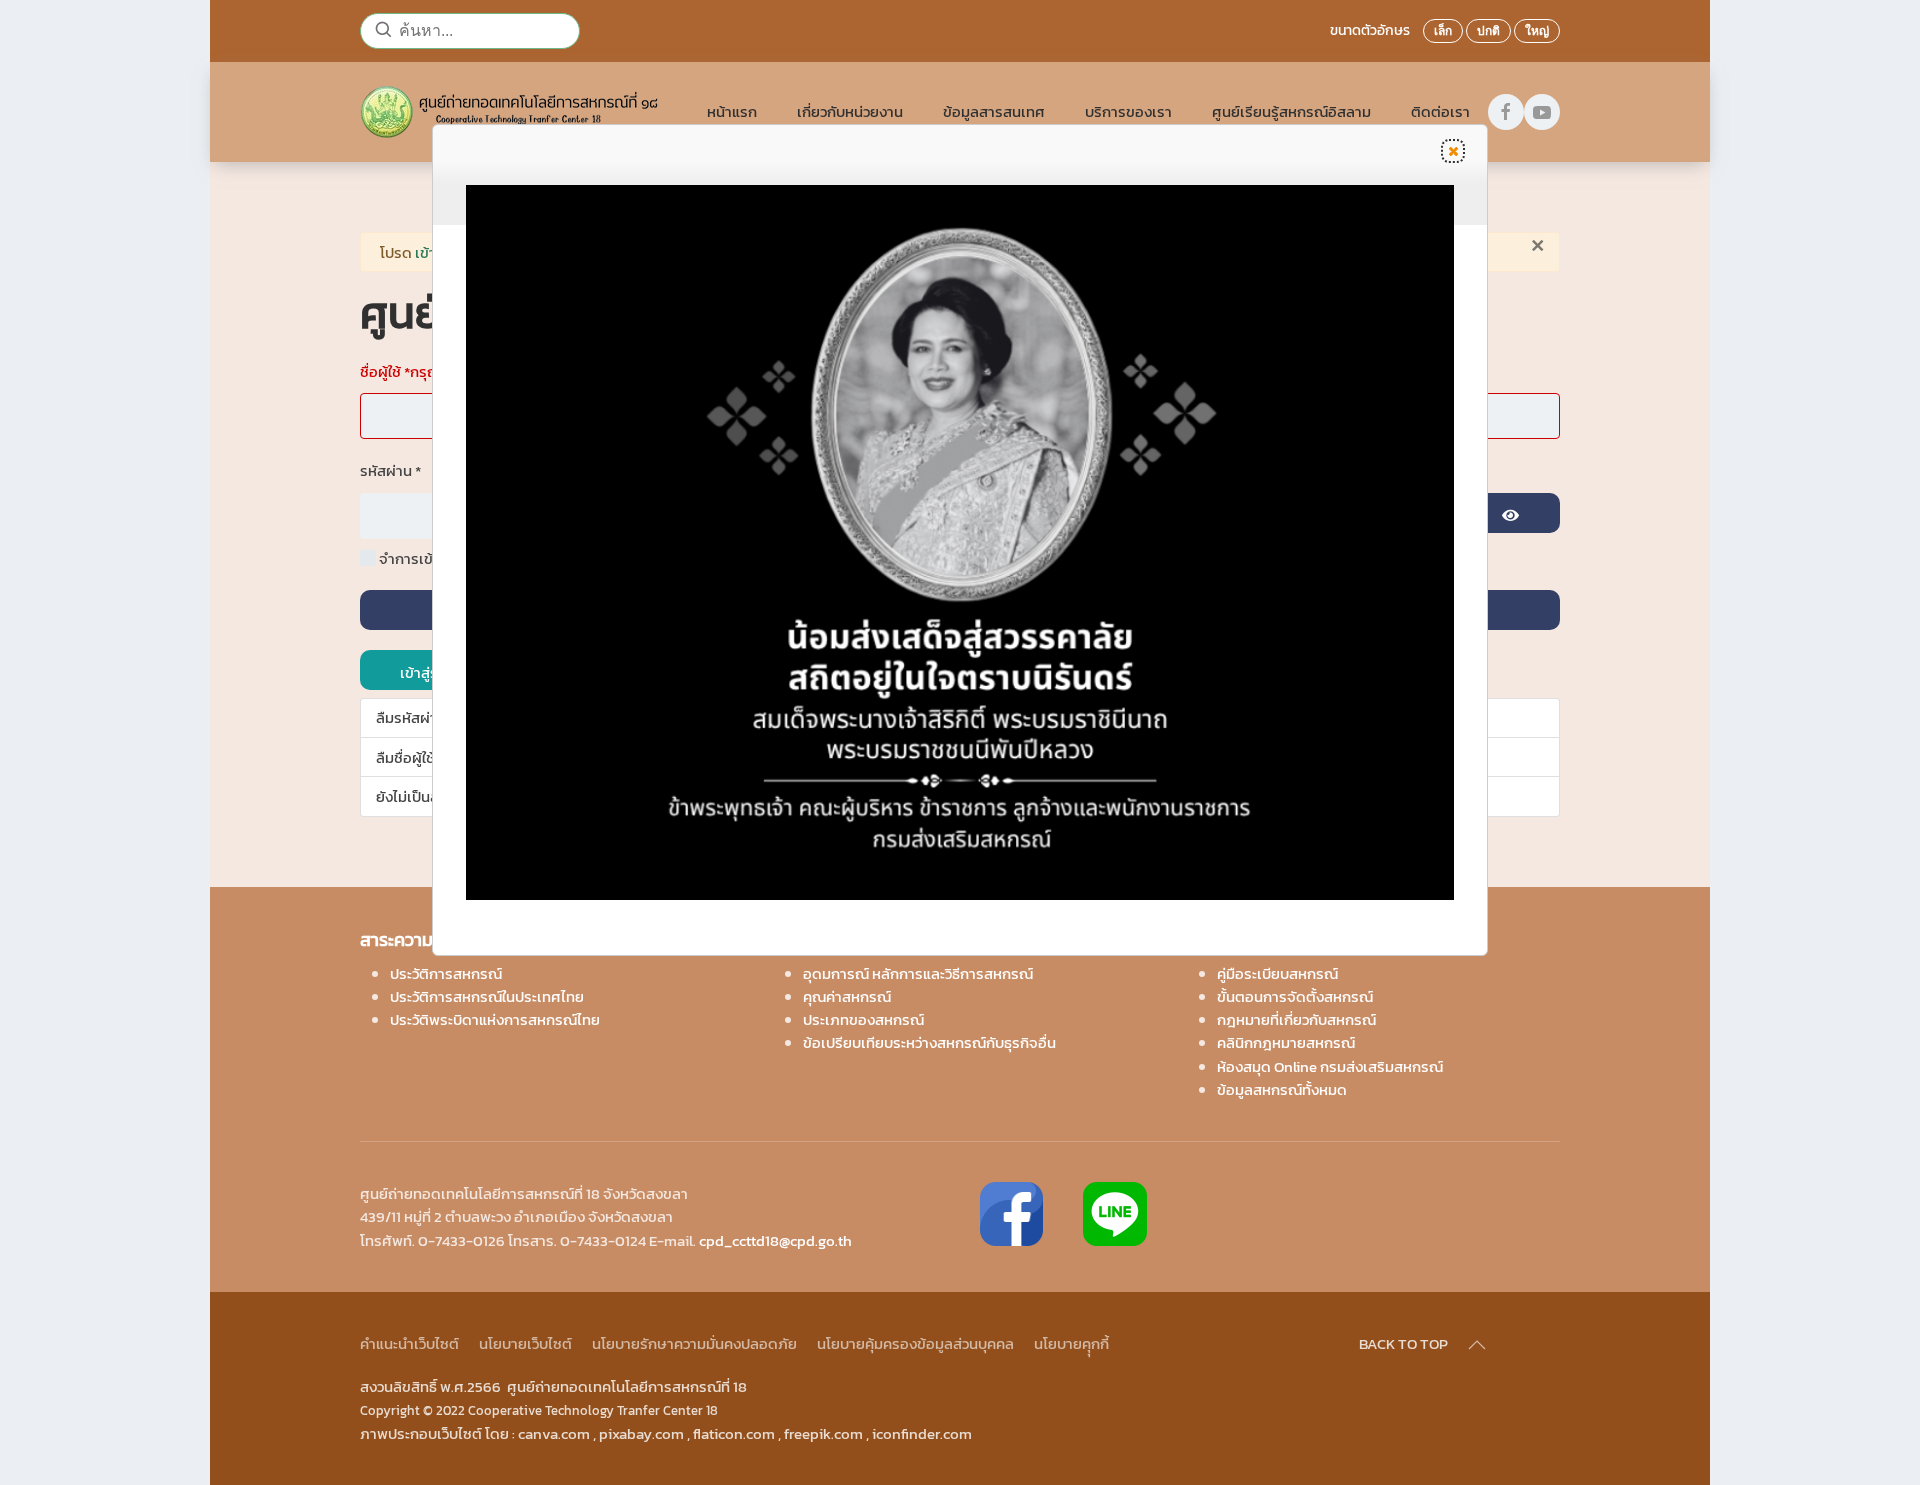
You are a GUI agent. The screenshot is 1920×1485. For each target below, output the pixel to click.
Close (1453, 151)
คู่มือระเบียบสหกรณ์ (1277, 973)
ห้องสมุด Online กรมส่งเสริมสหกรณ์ (1330, 1066)
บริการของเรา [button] (1128, 111)
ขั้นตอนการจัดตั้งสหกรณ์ (1295, 996)
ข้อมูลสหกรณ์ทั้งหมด (1282, 1089)
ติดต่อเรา (1440, 111)
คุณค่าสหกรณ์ (847, 996)
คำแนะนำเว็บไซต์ (409, 1343)
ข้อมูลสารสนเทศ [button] (994, 111)
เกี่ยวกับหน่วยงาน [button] (850, 111)
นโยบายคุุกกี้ (1071, 1343)
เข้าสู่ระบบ (430, 672)
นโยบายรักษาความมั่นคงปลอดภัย (694, 1343)
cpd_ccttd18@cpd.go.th (775, 1240)
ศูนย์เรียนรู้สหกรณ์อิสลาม (1291, 111)
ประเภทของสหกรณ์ (863, 1019)
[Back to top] (1477, 1345)
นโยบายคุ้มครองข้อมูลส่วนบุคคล (915, 1343)
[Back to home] (513, 112)
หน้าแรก (732, 111)
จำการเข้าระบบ (425, 558)
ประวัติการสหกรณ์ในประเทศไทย (487, 996)
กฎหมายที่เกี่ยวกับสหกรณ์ (1296, 1019)
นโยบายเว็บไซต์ (525, 1343)
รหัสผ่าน (390, 470)
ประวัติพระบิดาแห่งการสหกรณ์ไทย (495, 1019)
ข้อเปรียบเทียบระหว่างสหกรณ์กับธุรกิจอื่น (929, 1042)
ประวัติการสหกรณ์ (446, 973)
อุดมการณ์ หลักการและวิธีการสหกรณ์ (918, 973)
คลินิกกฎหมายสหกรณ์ (1286, 1042)
